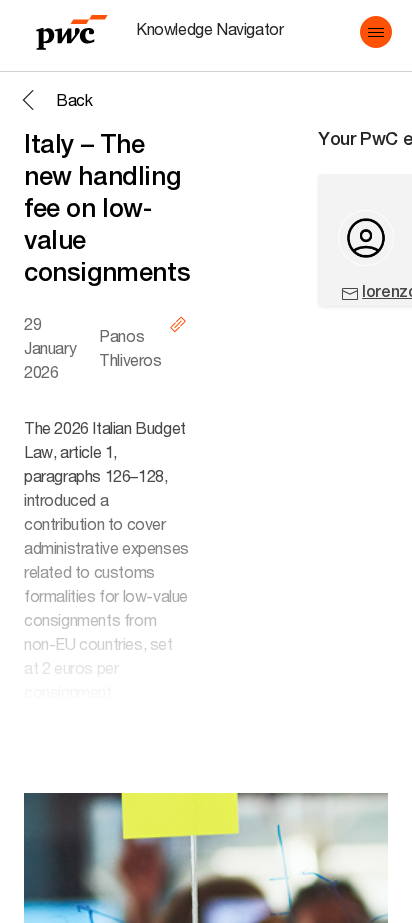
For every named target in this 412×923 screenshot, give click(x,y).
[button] (376, 32)
